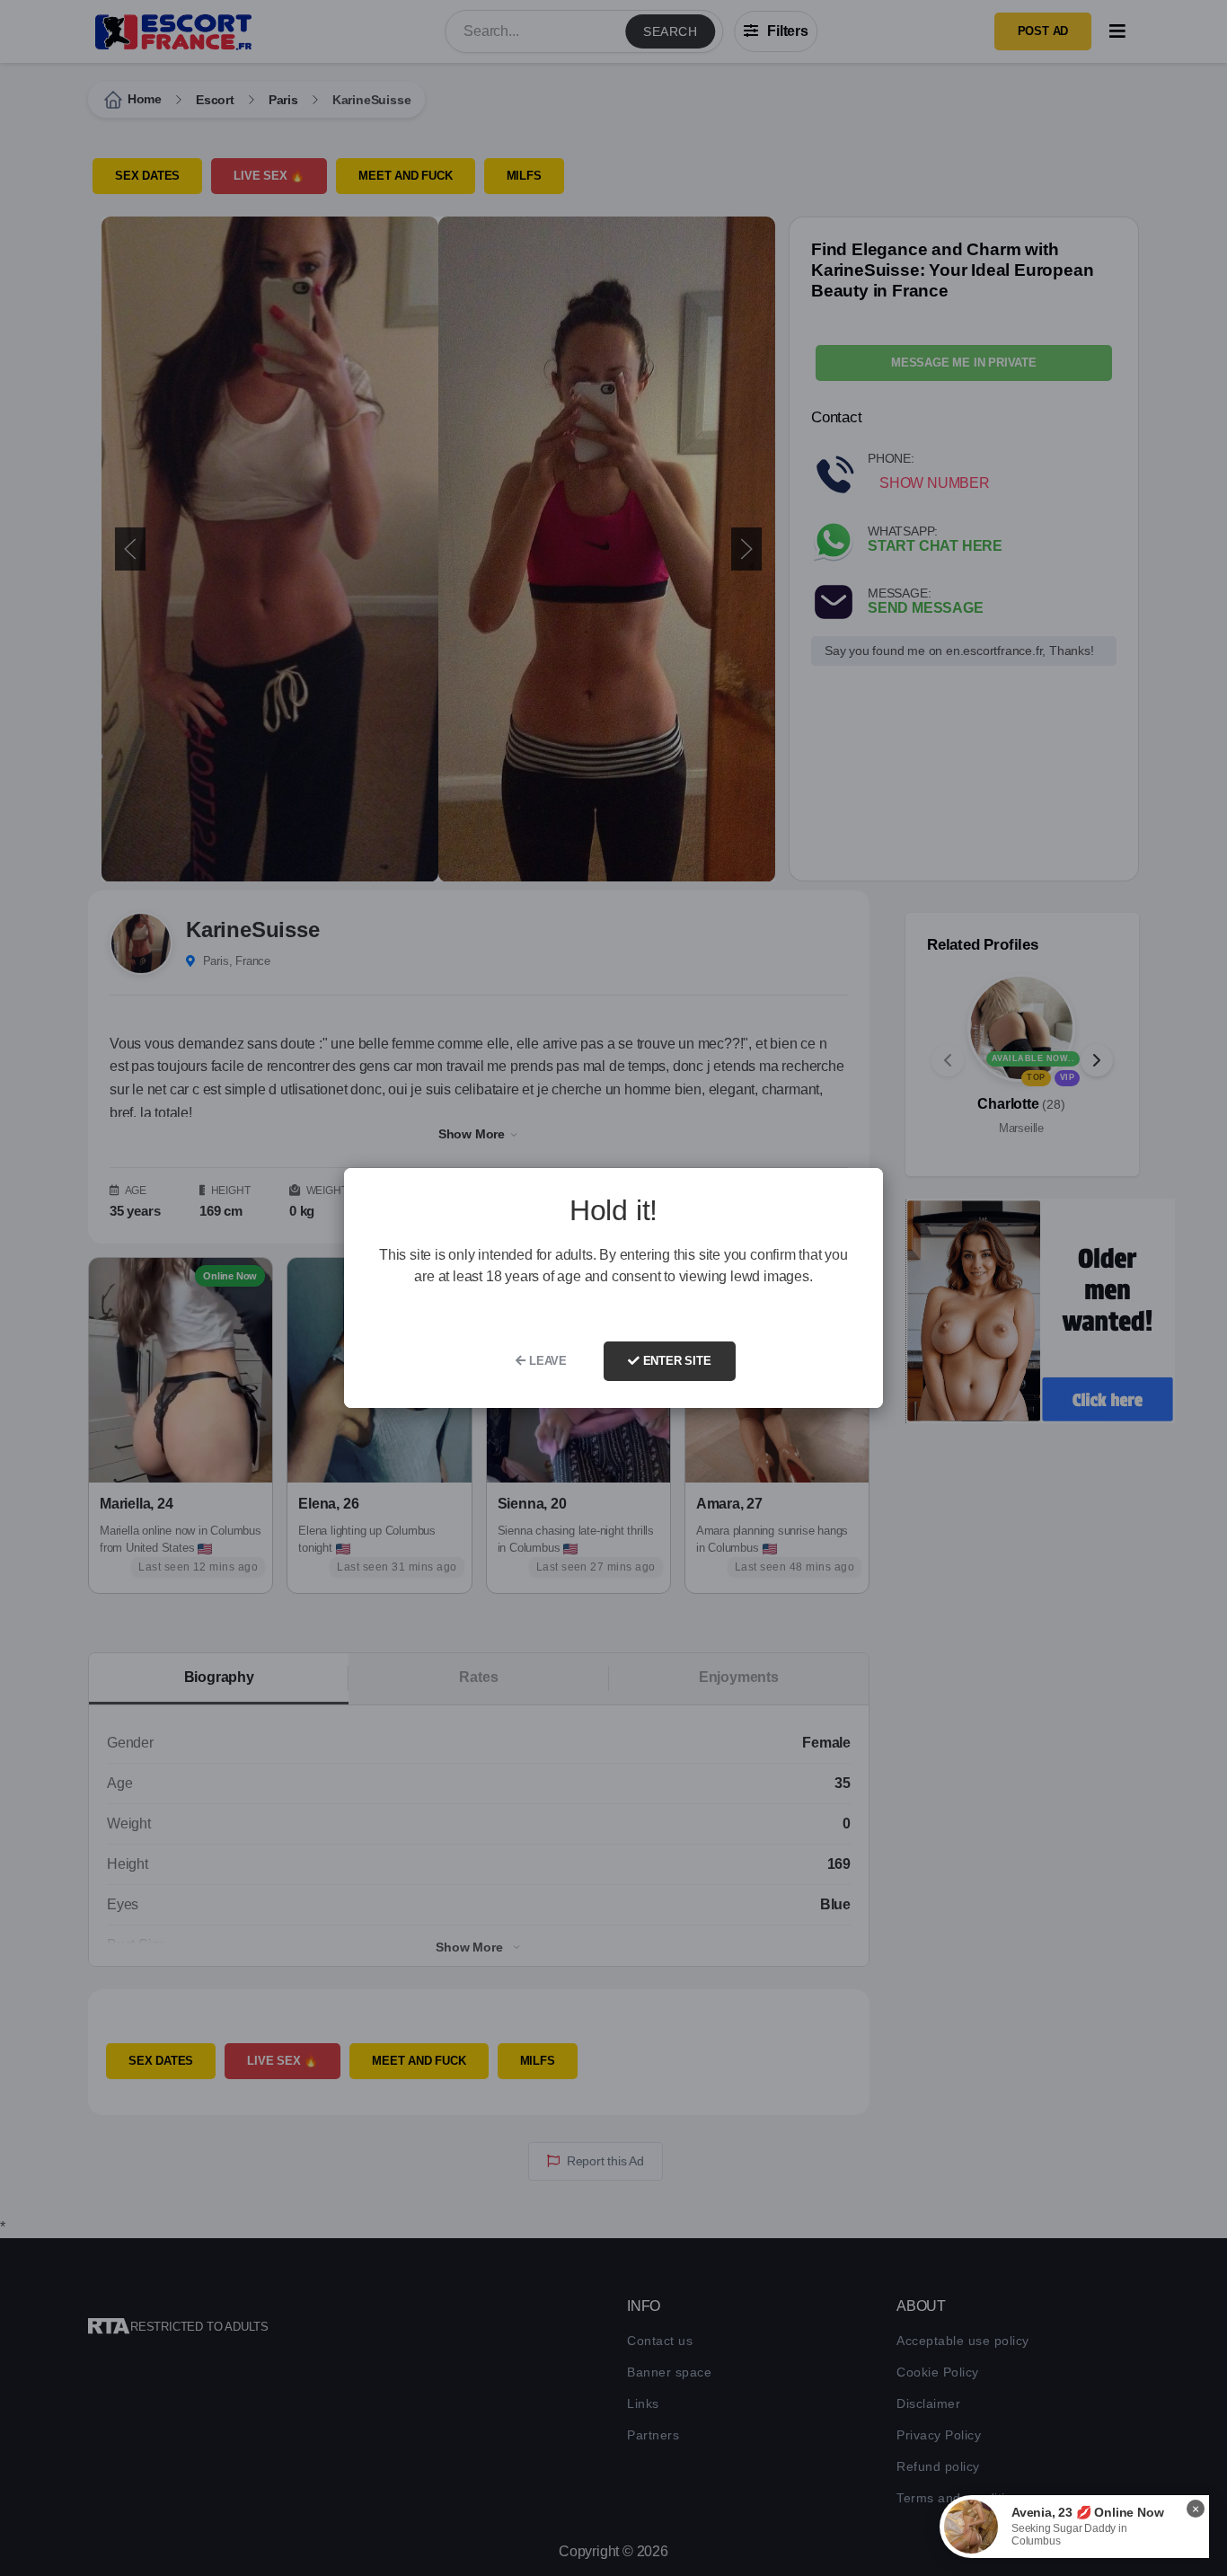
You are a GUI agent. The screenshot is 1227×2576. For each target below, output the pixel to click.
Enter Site (675, 1361)
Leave (546, 1361)
